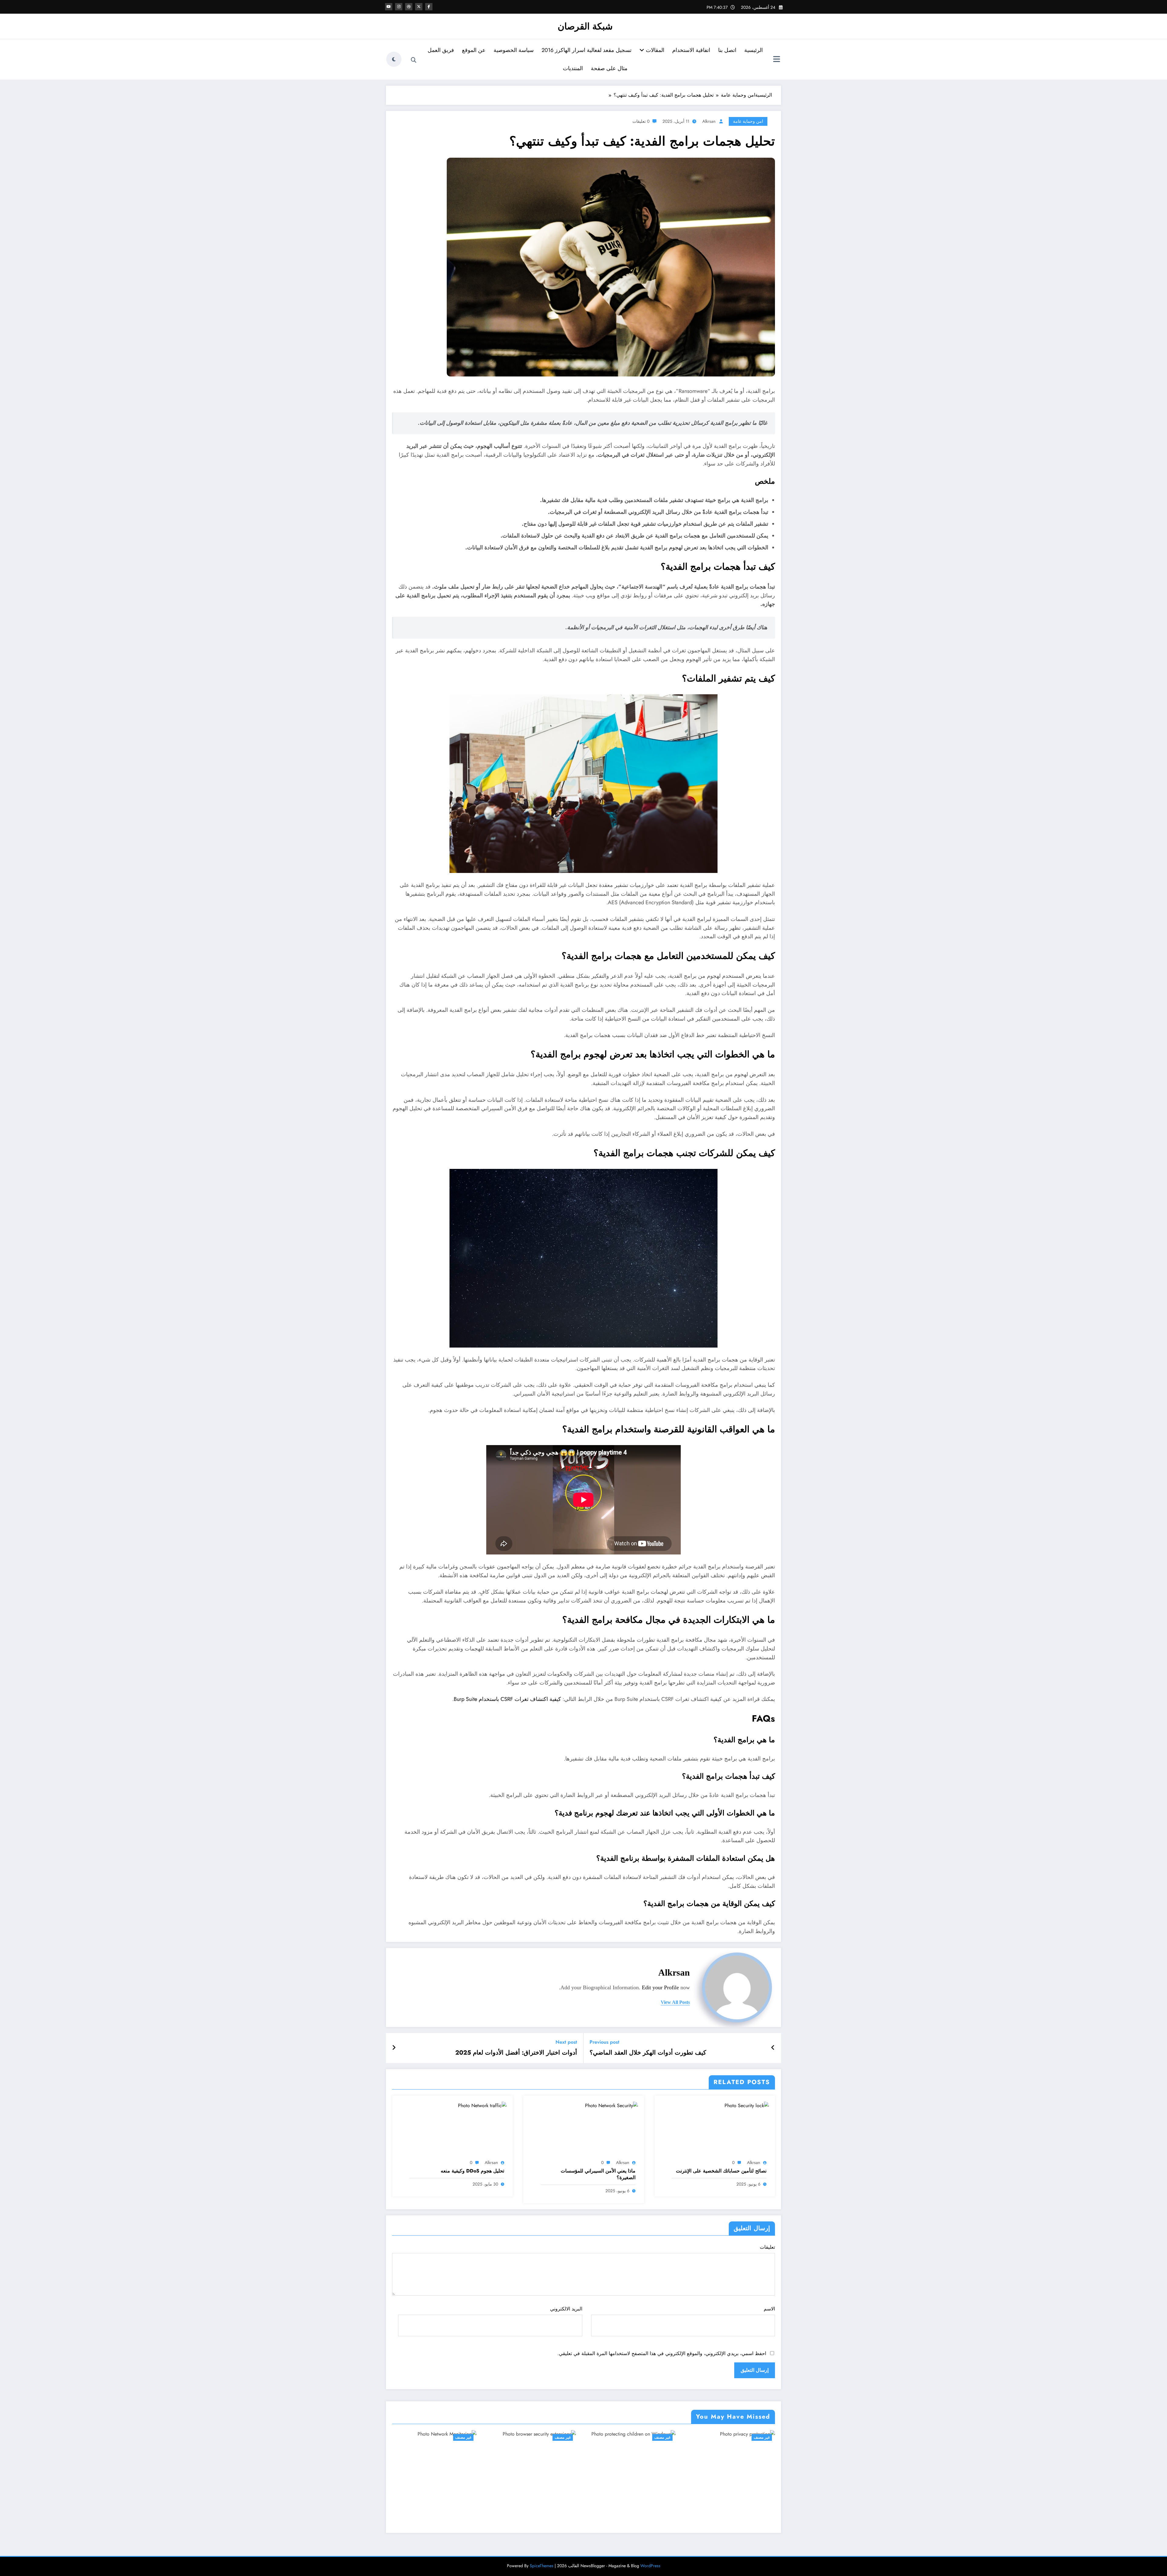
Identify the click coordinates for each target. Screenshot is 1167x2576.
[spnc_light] (394, 59)
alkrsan (709, 121)
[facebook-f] (429, 7)
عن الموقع (474, 50)
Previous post (604, 2042)
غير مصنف (463, 2437)
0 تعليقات (641, 121)
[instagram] (399, 7)
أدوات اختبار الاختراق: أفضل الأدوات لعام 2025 (516, 2053)
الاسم (769, 2309)
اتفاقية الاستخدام (691, 50)
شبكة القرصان (585, 26)
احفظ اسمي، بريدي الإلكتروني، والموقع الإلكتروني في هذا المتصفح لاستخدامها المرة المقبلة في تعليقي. (662, 2353)
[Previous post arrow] (773, 2048)
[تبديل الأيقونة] (776, 60)
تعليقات (767, 2247)
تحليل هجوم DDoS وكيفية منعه (472, 2171)
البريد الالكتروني (566, 2309)
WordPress (650, 2566)
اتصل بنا (727, 50)
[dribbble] (409, 7)
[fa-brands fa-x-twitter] (419, 7)
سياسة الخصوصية (514, 50)
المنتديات (573, 68)
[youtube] (389, 7)
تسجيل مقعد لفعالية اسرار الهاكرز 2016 (587, 50)
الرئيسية (754, 50)
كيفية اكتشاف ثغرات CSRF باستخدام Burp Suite (507, 1699)
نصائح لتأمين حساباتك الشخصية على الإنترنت (721, 2171)
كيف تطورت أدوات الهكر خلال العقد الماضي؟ (648, 2053)
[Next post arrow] (394, 2048)
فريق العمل (441, 50)
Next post (566, 2042)
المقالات (654, 50)
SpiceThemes (542, 2566)
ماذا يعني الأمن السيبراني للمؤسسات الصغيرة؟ (598, 2174)
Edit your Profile (660, 1987)
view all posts (675, 2002)
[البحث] (414, 60)
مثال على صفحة (609, 68)
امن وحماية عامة (748, 121)
